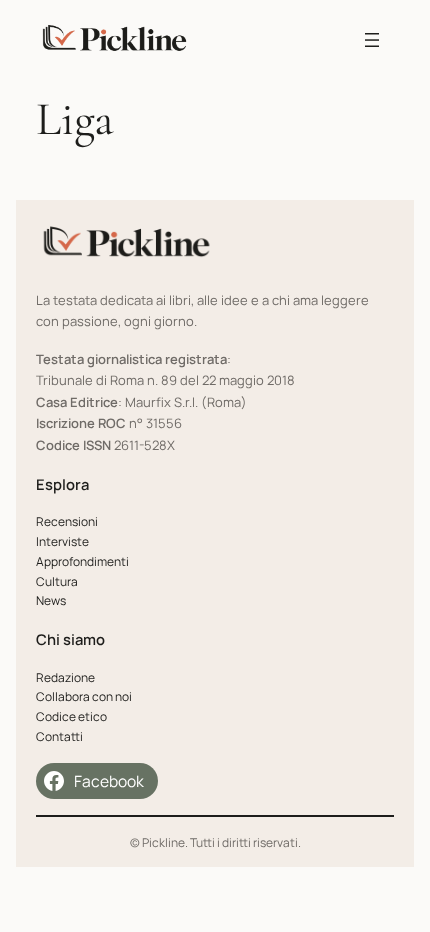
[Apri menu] (372, 40)
